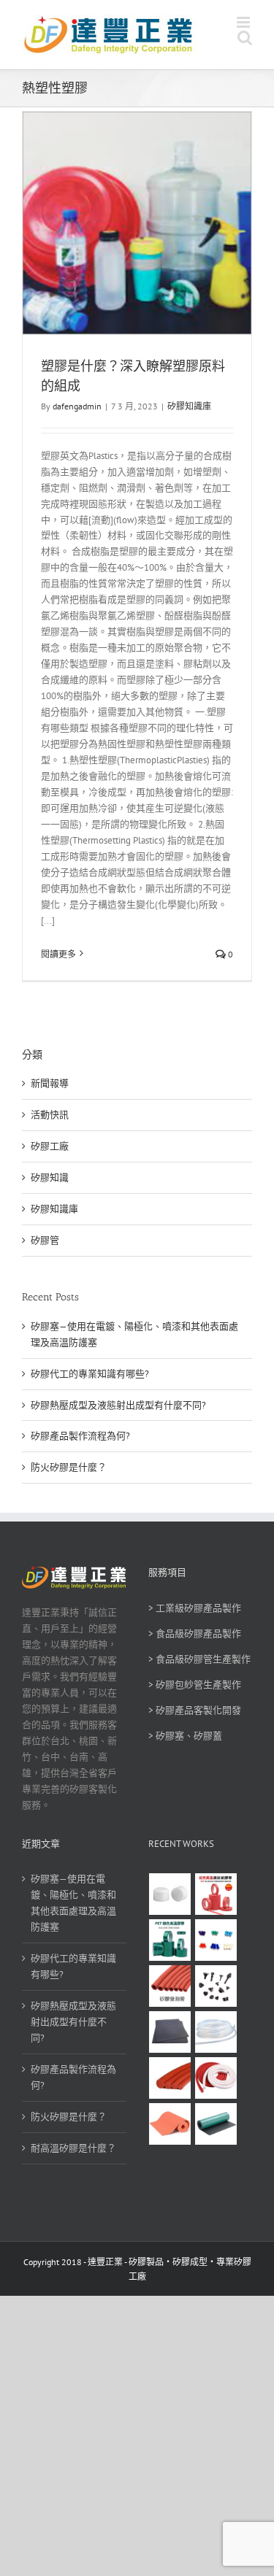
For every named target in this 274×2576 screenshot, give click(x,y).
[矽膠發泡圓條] (170, 2078)
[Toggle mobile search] (245, 38)
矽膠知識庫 (189, 406)
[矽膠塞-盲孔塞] (216, 1940)
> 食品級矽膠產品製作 (195, 1634)
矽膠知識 (50, 1177)
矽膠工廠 (50, 1146)
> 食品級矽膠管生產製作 (199, 1659)
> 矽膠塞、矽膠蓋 (185, 1736)
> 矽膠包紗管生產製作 (195, 1685)
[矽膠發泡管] (170, 1986)
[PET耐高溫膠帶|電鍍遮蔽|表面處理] (170, 1940)
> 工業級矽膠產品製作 (195, 1608)
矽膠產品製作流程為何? (80, 1436)
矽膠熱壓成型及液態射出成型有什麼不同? (118, 1405)
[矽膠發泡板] (170, 2124)
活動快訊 (50, 1115)
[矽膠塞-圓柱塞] (170, 1894)
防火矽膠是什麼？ (69, 1467)
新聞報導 (50, 1083)
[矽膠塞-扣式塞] (216, 1986)
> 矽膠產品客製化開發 (195, 1710)
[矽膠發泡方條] (216, 2078)
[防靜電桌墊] (216, 2124)
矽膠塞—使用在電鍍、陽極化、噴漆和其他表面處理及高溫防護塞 (73, 1903)
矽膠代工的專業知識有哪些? (90, 1374)
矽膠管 (45, 1240)
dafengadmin (77, 406)
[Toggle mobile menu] (244, 22)
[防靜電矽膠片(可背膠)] (170, 2032)
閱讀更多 (58, 954)
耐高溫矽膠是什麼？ (73, 2148)
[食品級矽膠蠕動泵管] (216, 2032)
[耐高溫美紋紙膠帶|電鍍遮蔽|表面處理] (216, 1894)
